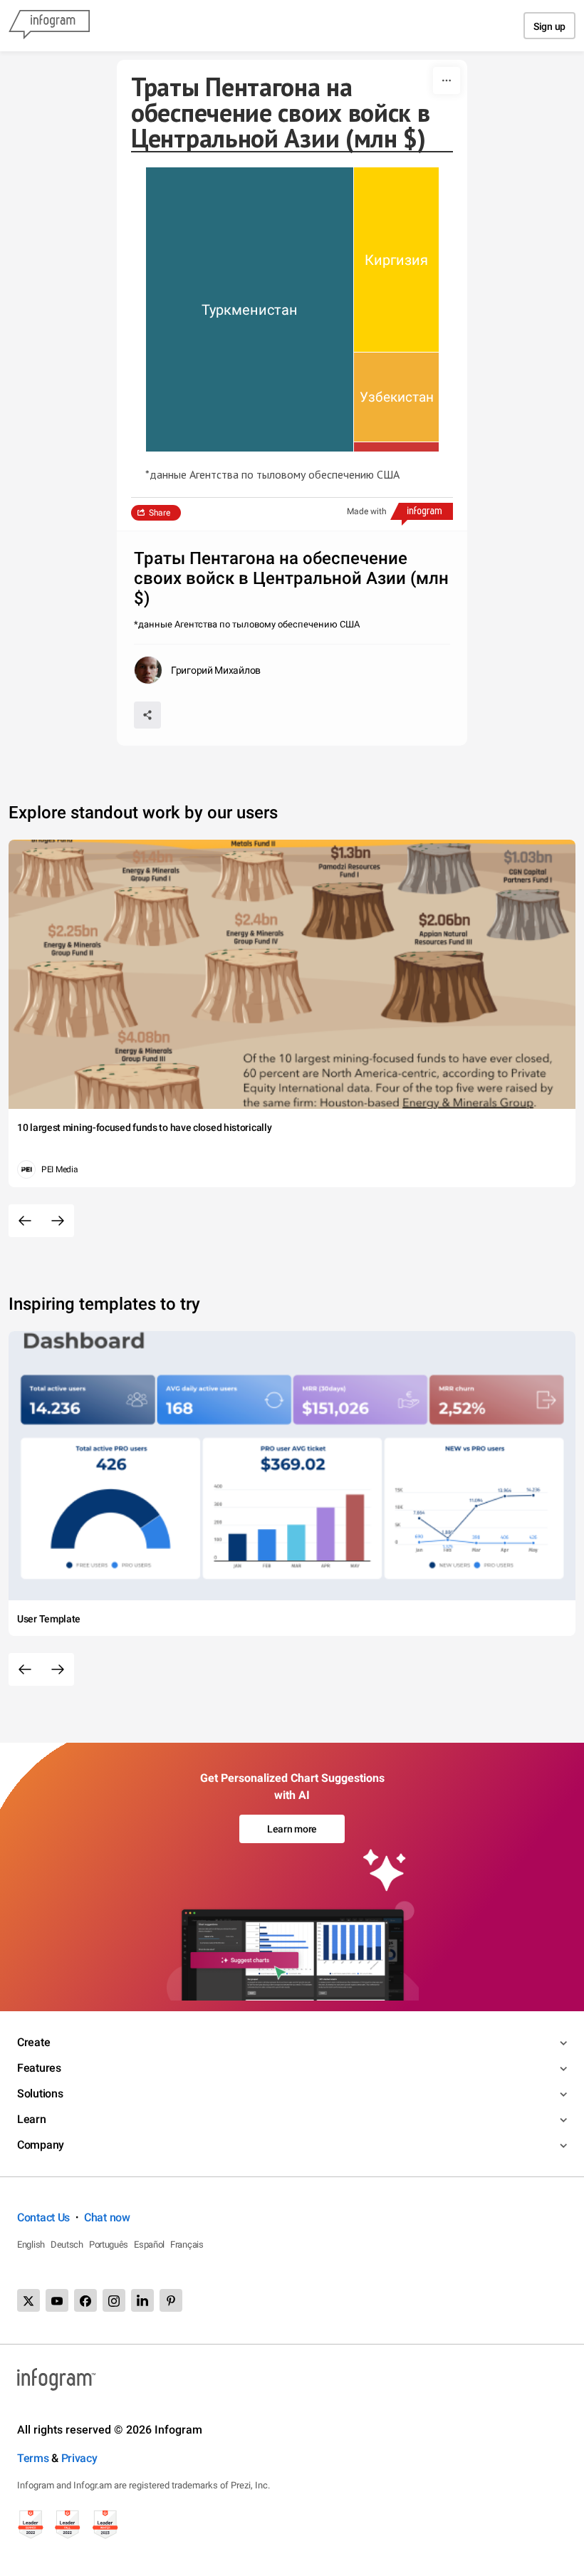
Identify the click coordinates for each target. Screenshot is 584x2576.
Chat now (107, 2217)
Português (109, 2244)
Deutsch (67, 2244)
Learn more (292, 1829)
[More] (447, 80)
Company (41, 2145)
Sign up (549, 26)
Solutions (40, 2093)
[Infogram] (49, 26)
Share (160, 513)
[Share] (147, 715)
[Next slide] (58, 1221)
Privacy (79, 2458)
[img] (250, 309)
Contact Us (43, 2217)
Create (33, 2042)
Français (187, 2244)
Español (149, 2244)
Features (39, 2068)
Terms (33, 2458)
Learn (32, 2119)
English (31, 2244)
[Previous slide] (25, 1221)
